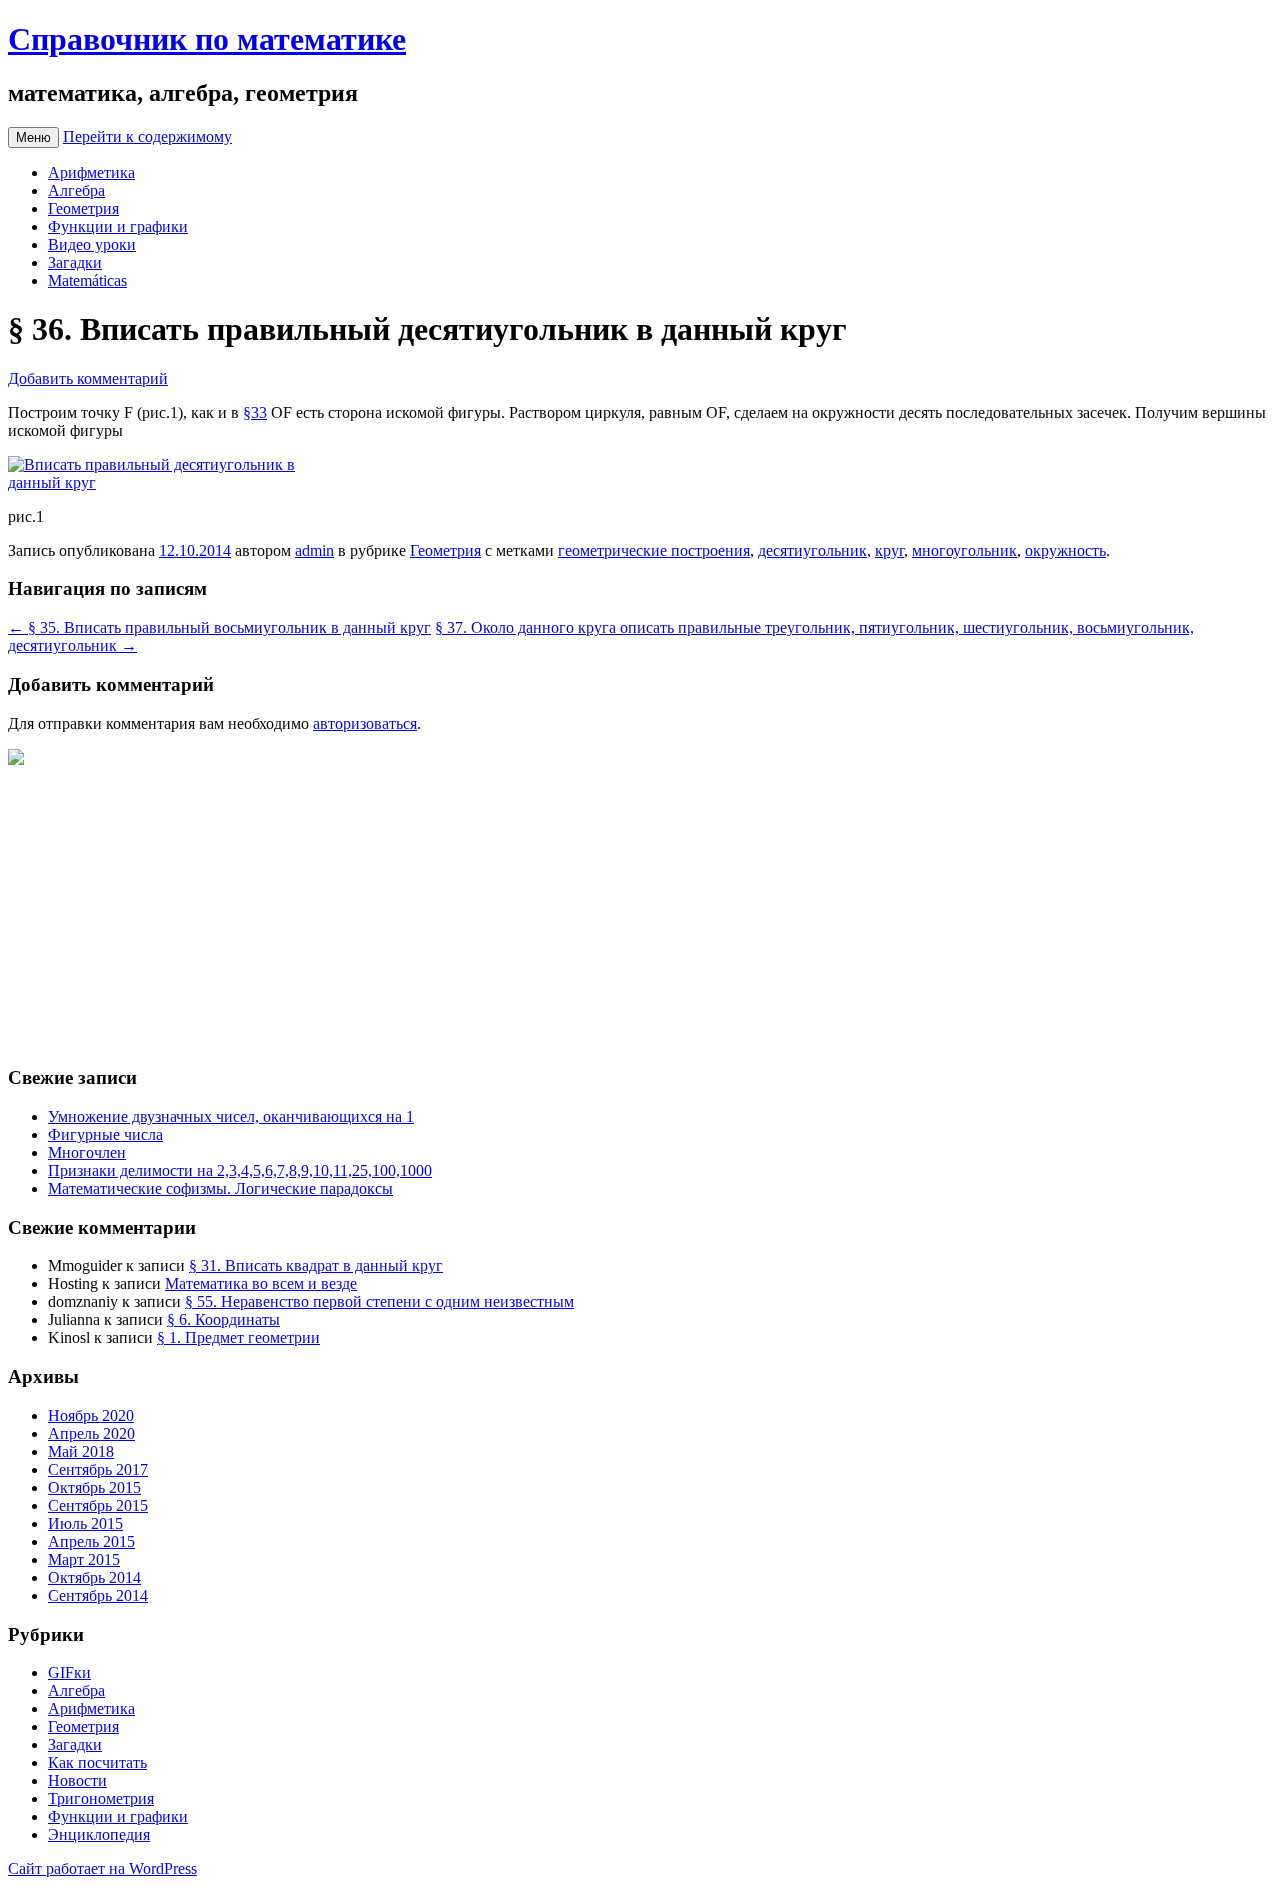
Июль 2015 (85, 1523)
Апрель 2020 (91, 1433)
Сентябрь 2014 (98, 1595)
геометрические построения (654, 550)
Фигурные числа (105, 1134)
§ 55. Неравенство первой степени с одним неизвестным (379, 1301)
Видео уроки (92, 244)
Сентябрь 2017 (98, 1469)
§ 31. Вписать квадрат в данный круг (316, 1265)
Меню (33, 137)
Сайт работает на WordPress (102, 1868)
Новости (77, 1780)
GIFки (69, 1672)
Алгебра (76, 190)
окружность (1065, 550)
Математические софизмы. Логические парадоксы (220, 1188)
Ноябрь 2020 (91, 1415)
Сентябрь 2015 (98, 1505)
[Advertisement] (608, 909)
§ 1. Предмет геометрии (238, 1337)
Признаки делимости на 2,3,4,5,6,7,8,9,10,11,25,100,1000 (240, 1170)
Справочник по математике (207, 39)
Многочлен (87, 1152)
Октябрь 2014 (94, 1577)
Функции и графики (118, 226)
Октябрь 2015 (94, 1487)
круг (889, 550)
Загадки (75, 262)
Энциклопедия (99, 1834)
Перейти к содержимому (147, 136)
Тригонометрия (101, 1798)
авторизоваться (365, 723)
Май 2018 (81, 1451)
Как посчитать (97, 1762)
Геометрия (83, 208)
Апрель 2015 (91, 1541)
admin (314, 550)
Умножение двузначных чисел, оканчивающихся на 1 (231, 1116)
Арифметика (91, 172)
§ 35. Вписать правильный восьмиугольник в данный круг (219, 627)
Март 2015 (84, 1559)
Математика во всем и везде (261, 1283)
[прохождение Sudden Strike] (16, 759)
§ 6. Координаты (223, 1319)
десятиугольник (812, 550)
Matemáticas (87, 280)
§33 (255, 412)
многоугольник (964, 550)
